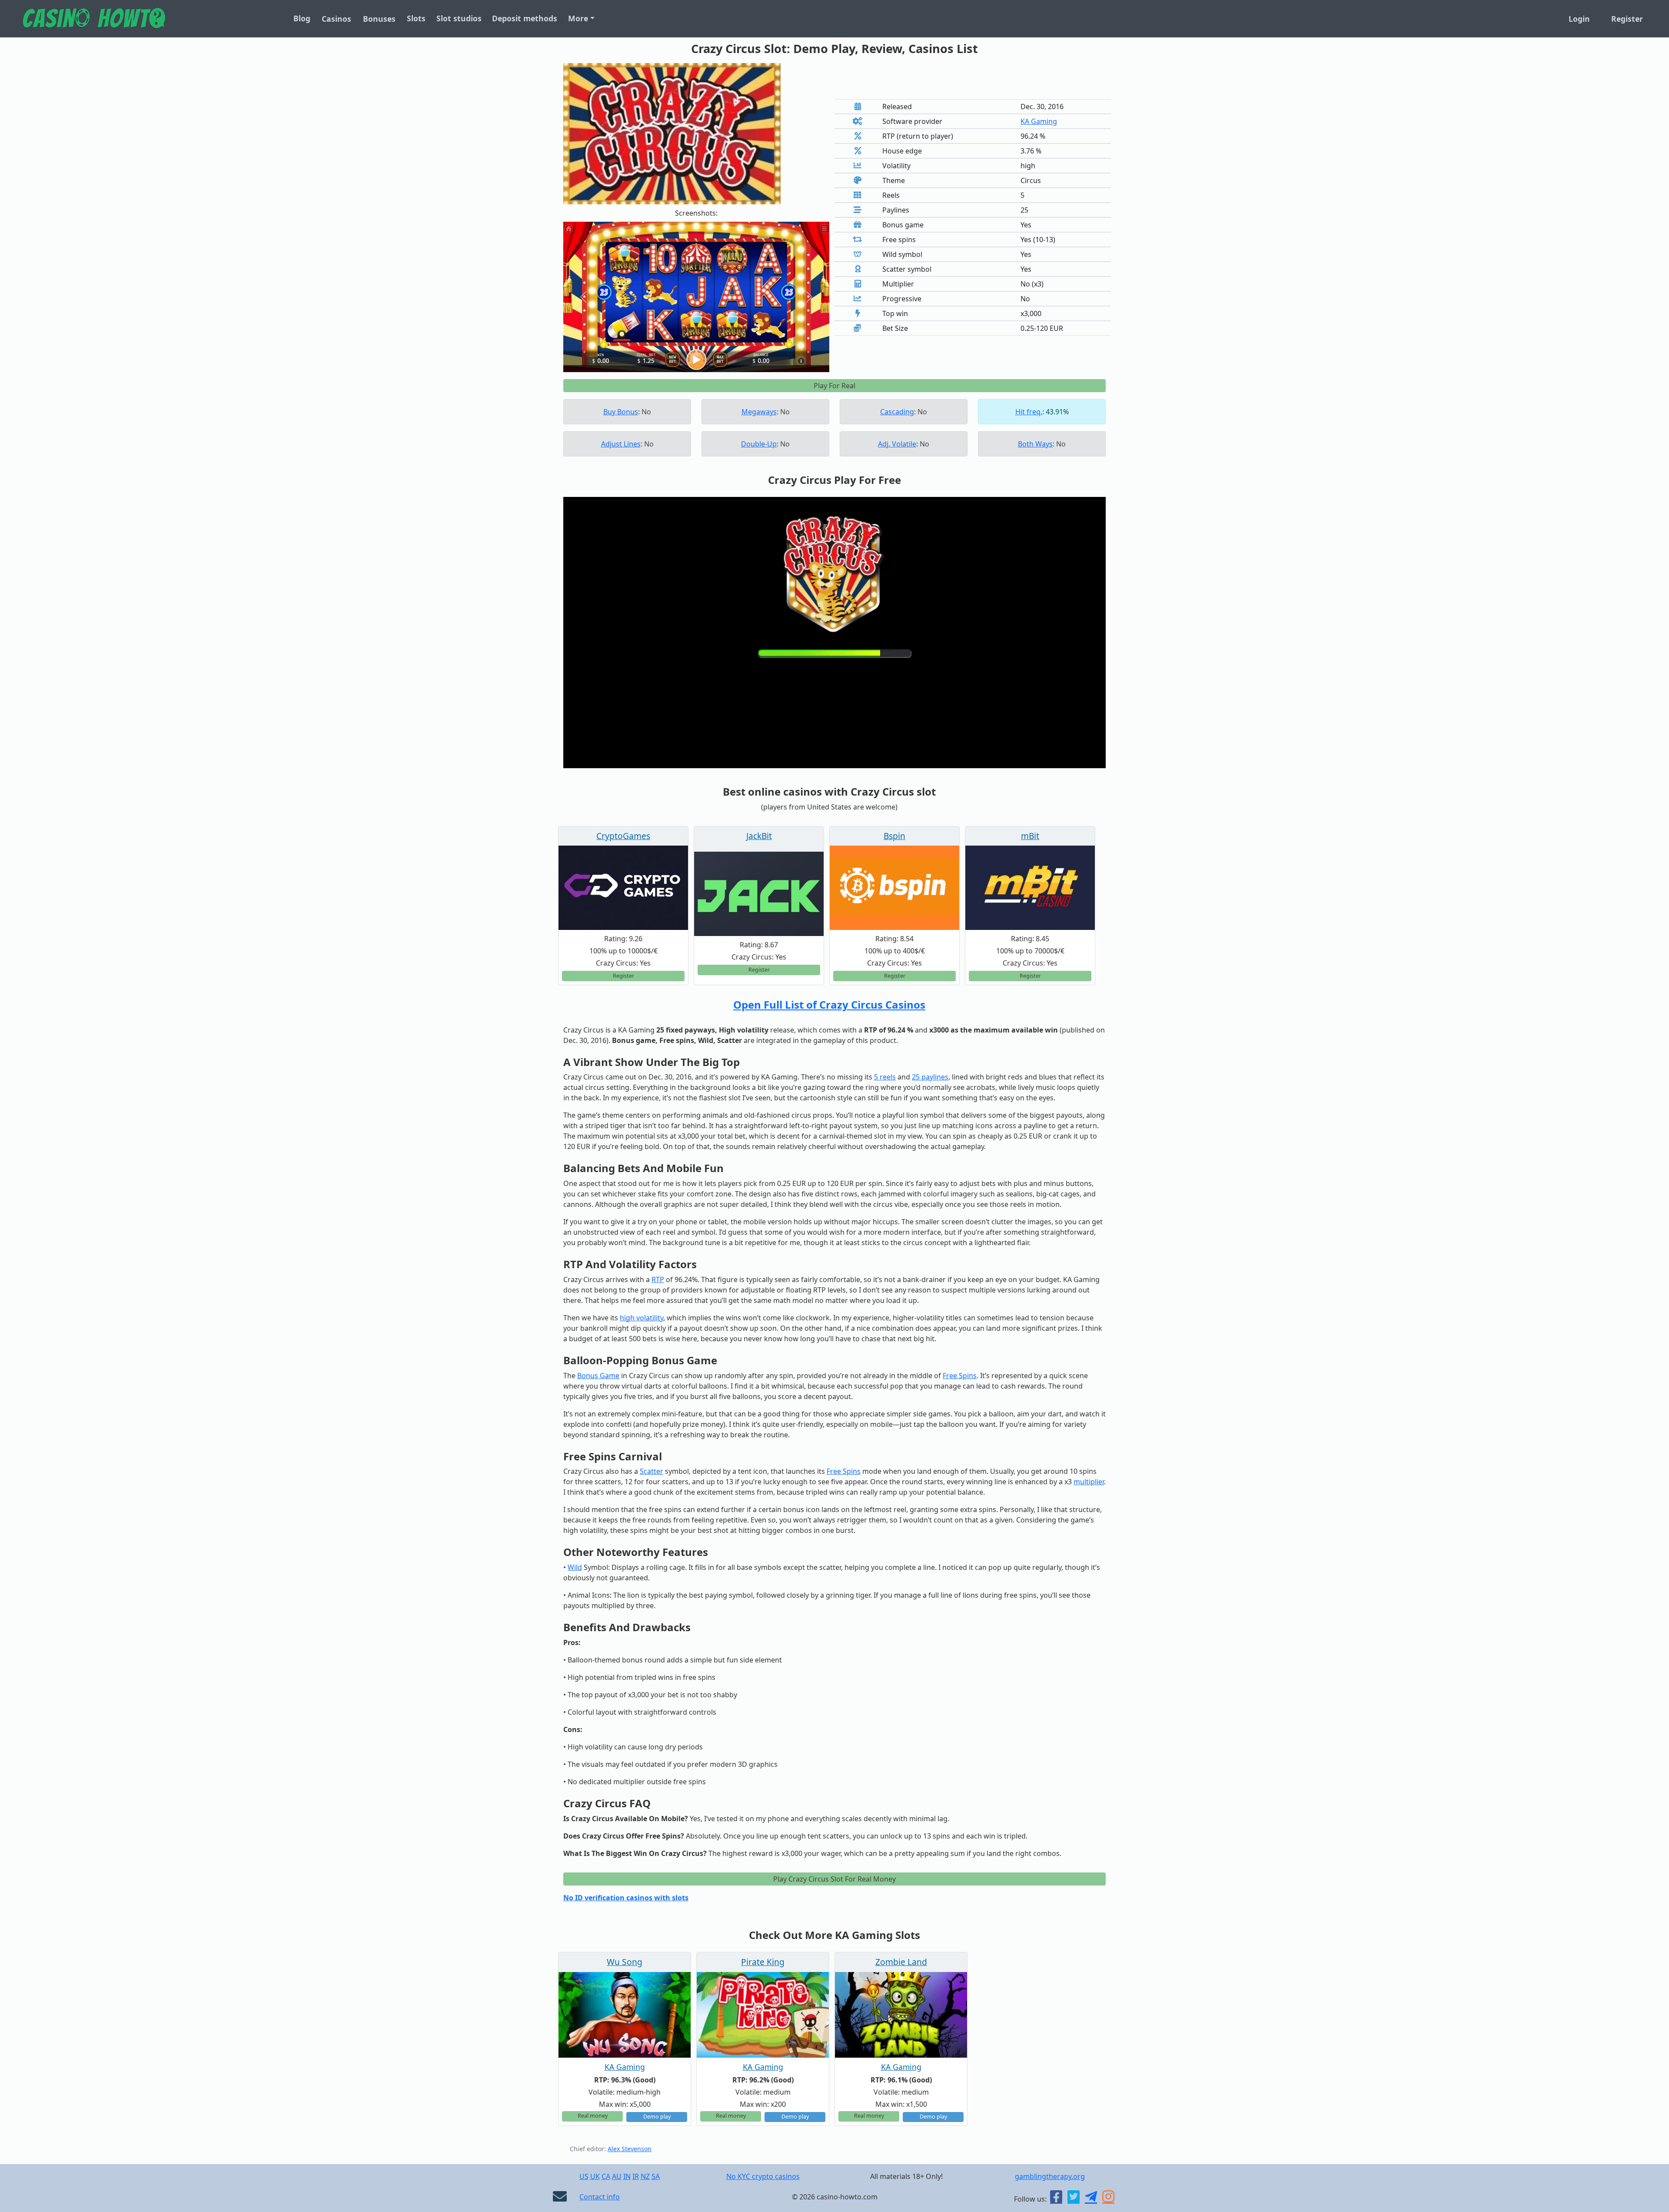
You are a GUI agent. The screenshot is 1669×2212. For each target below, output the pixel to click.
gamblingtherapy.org (1050, 2176)
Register (1627, 19)
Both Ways (1035, 444)
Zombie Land (901, 1962)
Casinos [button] (336, 19)
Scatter (652, 1471)
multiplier (1089, 1482)
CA (606, 2176)
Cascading (897, 412)
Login (1579, 19)
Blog (302, 18)
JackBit (759, 836)
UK (595, 2176)
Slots (416, 18)
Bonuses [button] (379, 19)
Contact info (600, 2197)
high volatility (642, 1318)
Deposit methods (525, 18)
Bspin (894, 836)
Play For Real (834, 386)
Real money (593, 2116)
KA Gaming (1039, 121)
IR (636, 2176)
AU (617, 2176)
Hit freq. (1029, 412)
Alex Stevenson (630, 2149)
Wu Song (625, 1962)
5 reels (885, 1077)
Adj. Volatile (897, 444)
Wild (575, 1567)
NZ (645, 2176)
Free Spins (960, 1376)
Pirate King (763, 1962)
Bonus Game (598, 1376)
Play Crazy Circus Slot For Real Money (834, 1879)
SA (656, 2176)
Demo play (657, 2117)
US (584, 2176)
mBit (1030, 836)
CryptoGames (623, 836)
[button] (583, 297)
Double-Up (759, 444)
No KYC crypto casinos (763, 2176)
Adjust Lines (621, 444)
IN (627, 2176)
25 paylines (930, 1077)
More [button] (578, 18)
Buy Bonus (621, 412)
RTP (658, 1279)
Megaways (759, 412)
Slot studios (459, 18)
